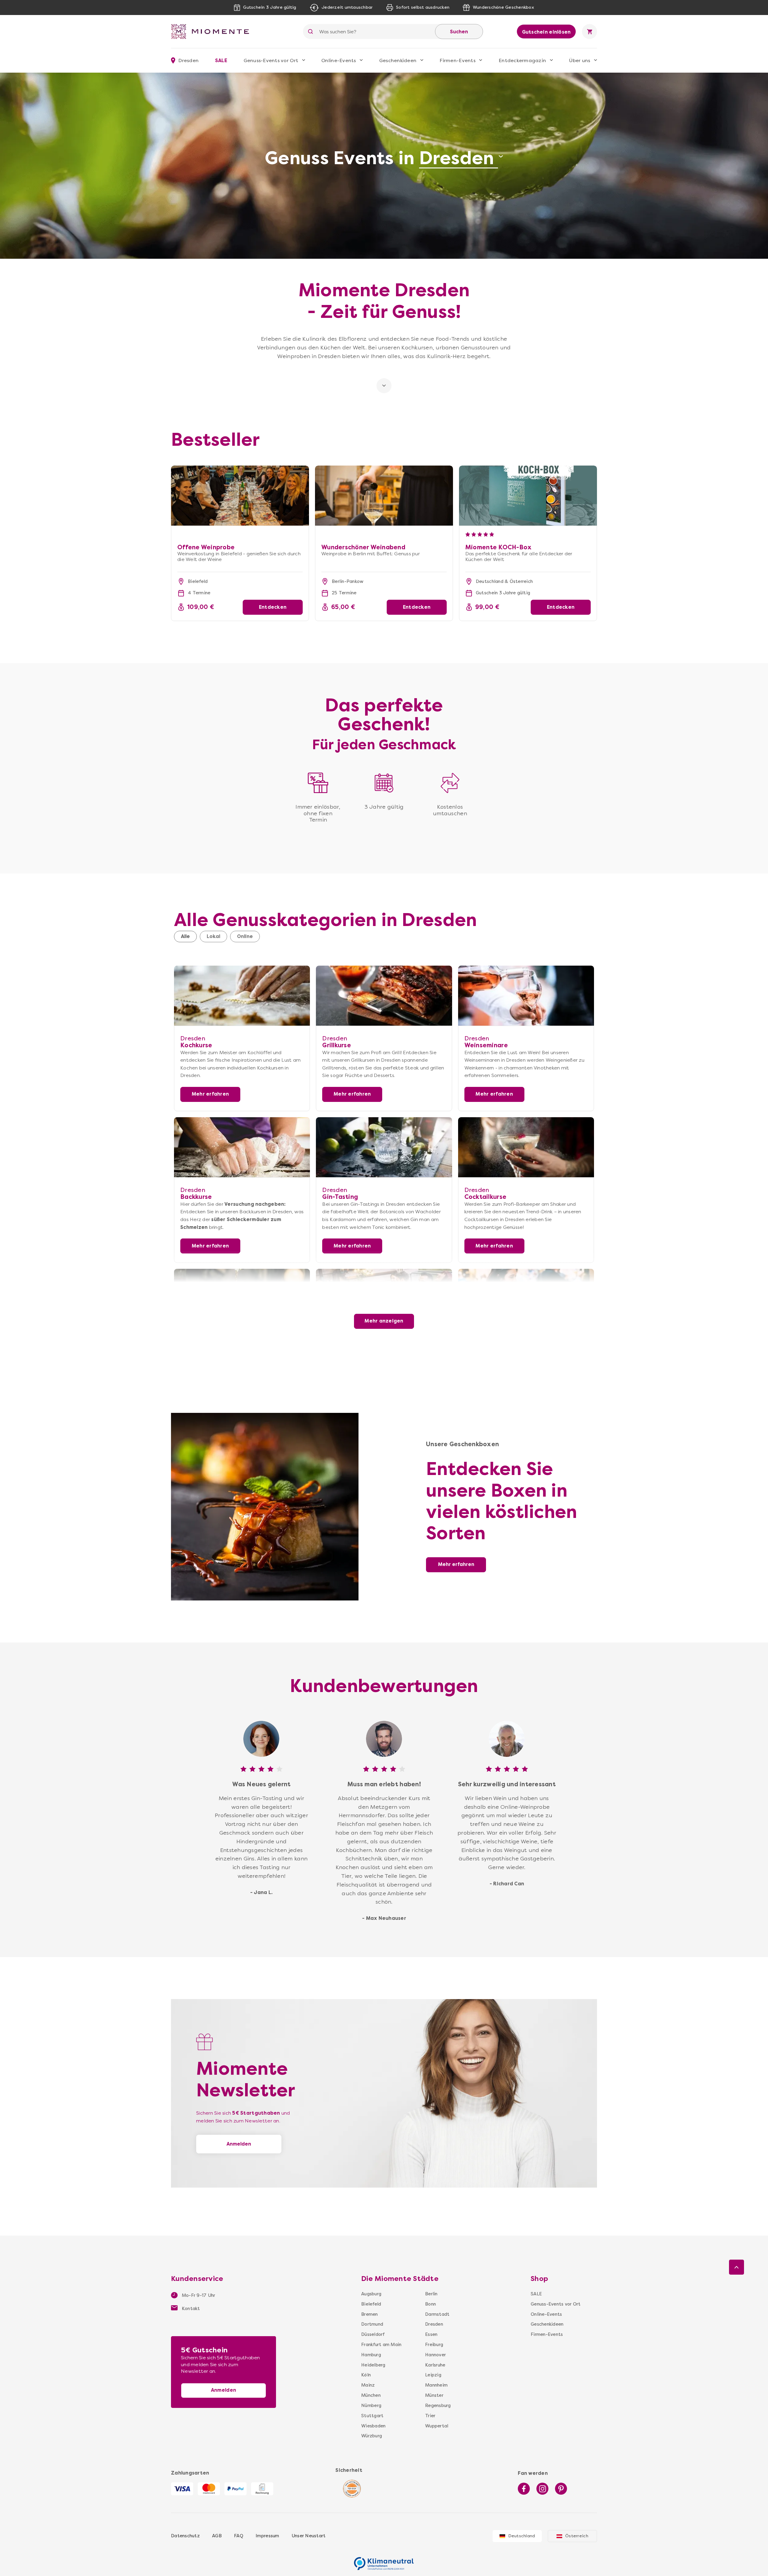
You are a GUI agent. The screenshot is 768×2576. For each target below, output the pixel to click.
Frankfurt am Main (381, 2345)
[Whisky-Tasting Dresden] (242, 1299)
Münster (434, 2395)
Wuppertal (437, 2426)
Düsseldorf (373, 2334)
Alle (185, 936)
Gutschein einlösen (546, 32)
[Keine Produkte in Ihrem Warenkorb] (589, 32)
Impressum (267, 2536)
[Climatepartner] (384, 2560)
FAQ (239, 2536)
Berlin (431, 2294)
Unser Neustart (309, 2536)
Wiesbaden (373, 2426)
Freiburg (434, 2345)
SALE (221, 60)
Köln (366, 2375)
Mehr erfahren (210, 1094)
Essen (431, 2334)
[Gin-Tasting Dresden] (384, 1147)
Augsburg (371, 2294)
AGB (217, 2536)
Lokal (213, 936)
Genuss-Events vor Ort (271, 60)
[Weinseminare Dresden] (526, 996)
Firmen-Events (457, 60)
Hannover (435, 2355)
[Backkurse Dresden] (242, 1147)
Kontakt (190, 2309)
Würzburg (372, 2436)
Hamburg (371, 2355)
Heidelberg (373, 2365)
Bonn (430, 2304)
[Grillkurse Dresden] (384, 996)
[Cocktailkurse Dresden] (526, 1147)
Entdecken (273, 607)
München (371, 2395)
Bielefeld (371, 2304)
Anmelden (239, 2144)
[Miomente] (212, 32)
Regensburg (438, 2406)
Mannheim (436, 2385)
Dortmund (372, 2324)
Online (245, 936)
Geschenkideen (398, 60)
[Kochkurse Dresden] (242, 996)
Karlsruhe (435, 2365)
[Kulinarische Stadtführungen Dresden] (526, 1299)
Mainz (368, 2385)
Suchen (459, 32)
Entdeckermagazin (522, 60)
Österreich (577, 2536)
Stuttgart (372, 2416)
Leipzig (433, 2375)
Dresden (434, 2324)
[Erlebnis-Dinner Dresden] (384, 1299)
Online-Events (339, 60)
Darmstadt (437, 2314)
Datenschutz (185, 2536)
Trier (430, 2416)
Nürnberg (371, 2406)
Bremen (370, 2314)
